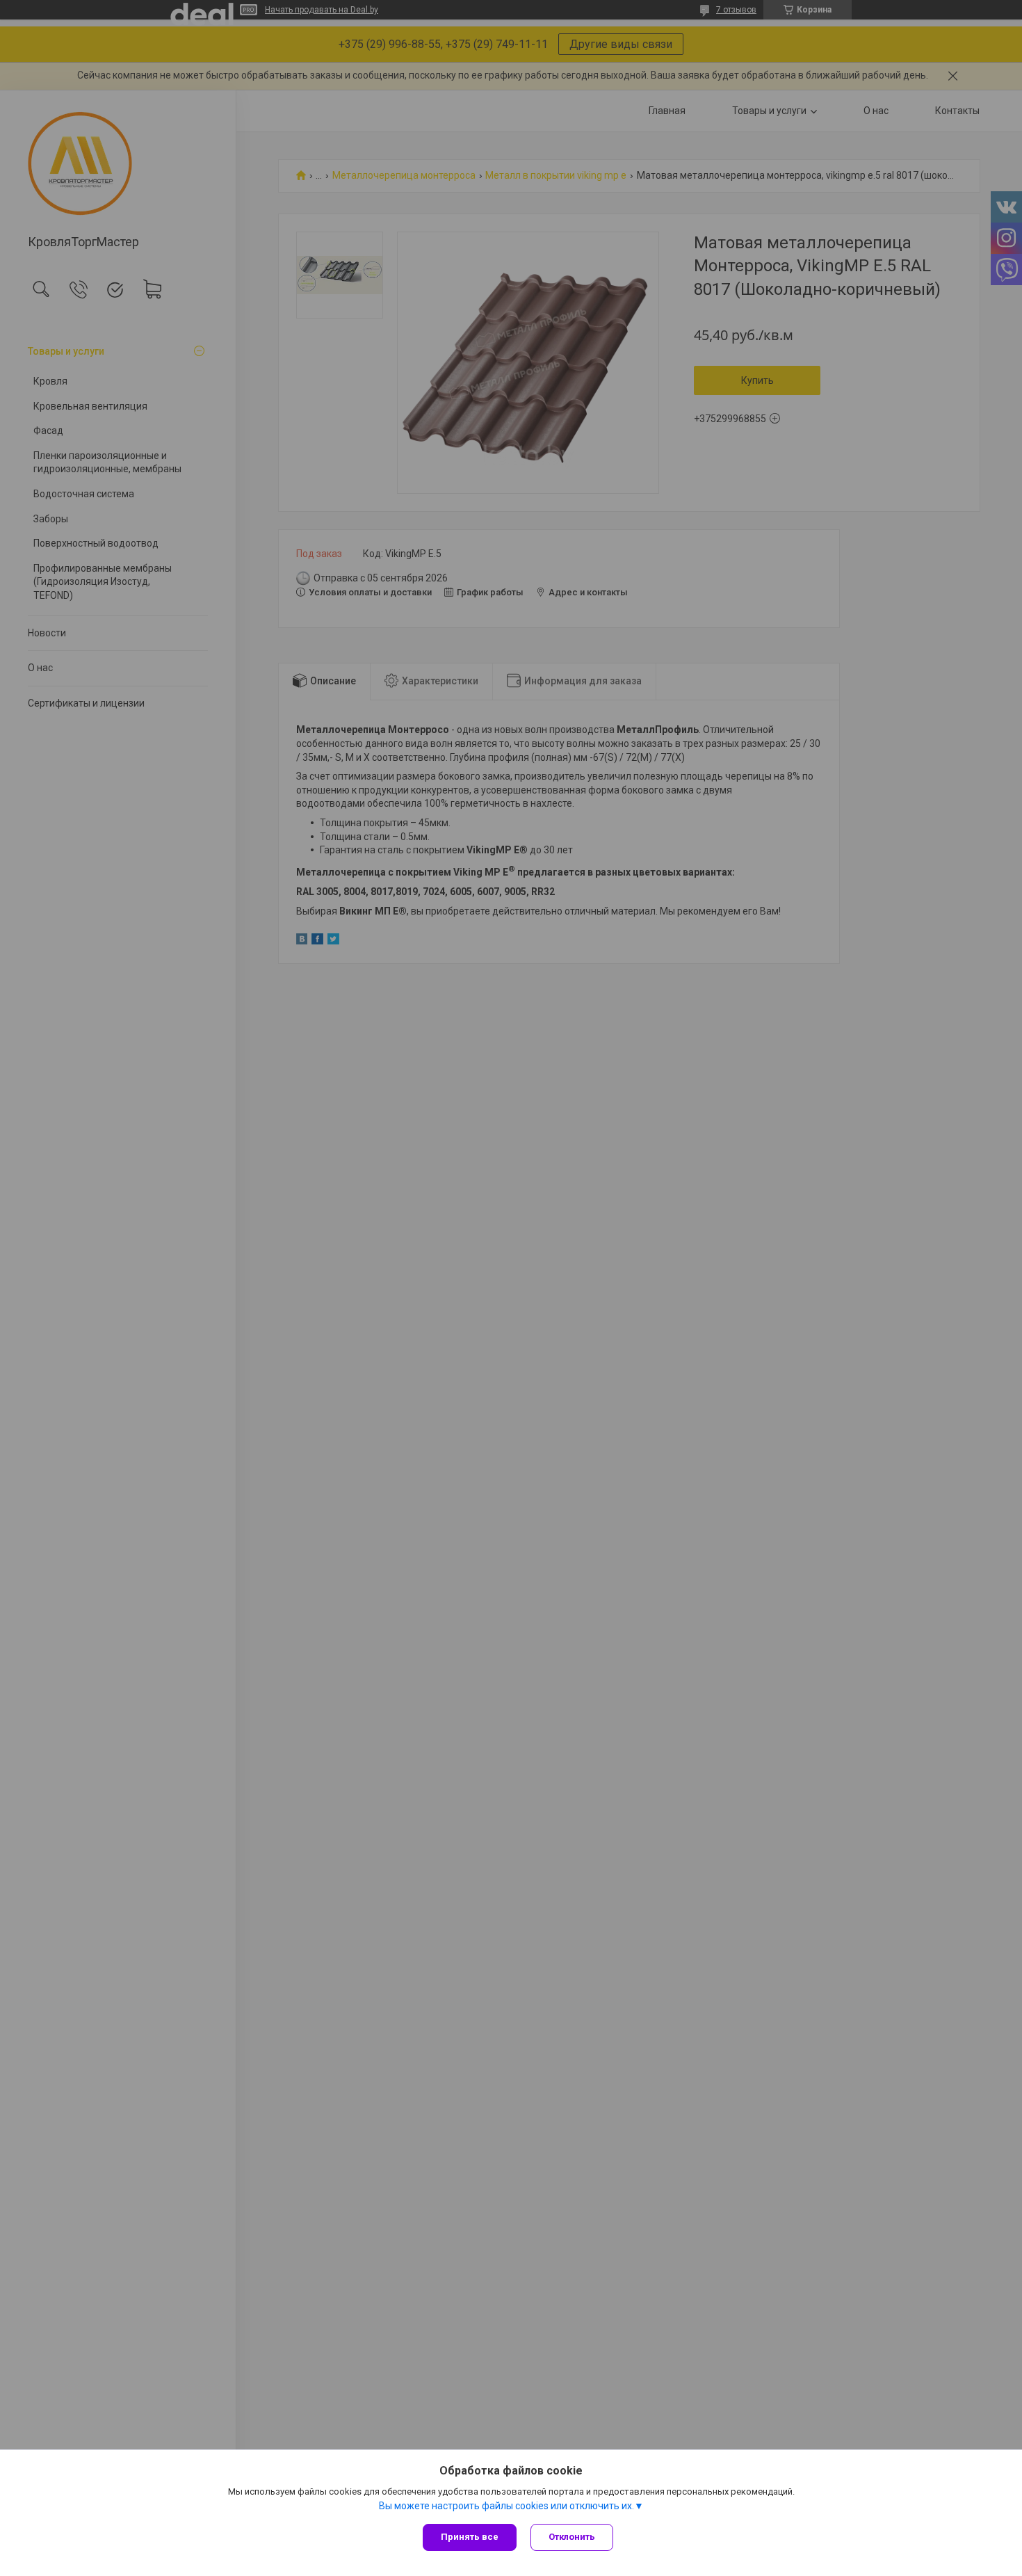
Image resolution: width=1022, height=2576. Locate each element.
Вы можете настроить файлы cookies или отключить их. (506, 2506)
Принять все (470, 2537)
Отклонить (572, 2537)
